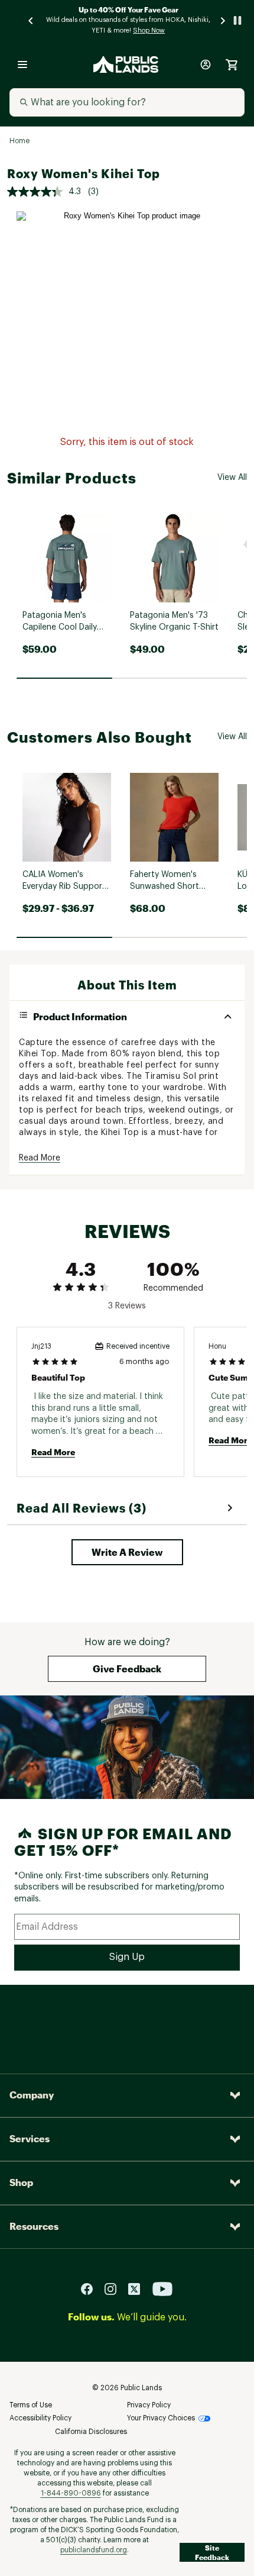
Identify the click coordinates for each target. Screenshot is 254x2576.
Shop (21, 2182)
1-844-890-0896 (71, 2493)
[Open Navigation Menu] (22, 65)
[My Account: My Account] (206, 65)
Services (30, 2138)
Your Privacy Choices (161, 2418)
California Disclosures (91, 2432)
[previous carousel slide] (31, 20)
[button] (127, 1552)
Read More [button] (40, 1158)
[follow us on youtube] (162, 2288)
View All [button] (232, 478)
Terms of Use (31, 2405)
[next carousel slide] (223, 20)
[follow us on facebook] (92, 2288)
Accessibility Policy (40, 2418)
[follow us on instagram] (115, 2288)
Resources (34, 2226)
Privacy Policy (149, 2405)
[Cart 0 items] (232, 65)
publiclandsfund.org (94, 2550)
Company (32, 2095)
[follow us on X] (139, 2288)
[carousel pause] (237, 20)
